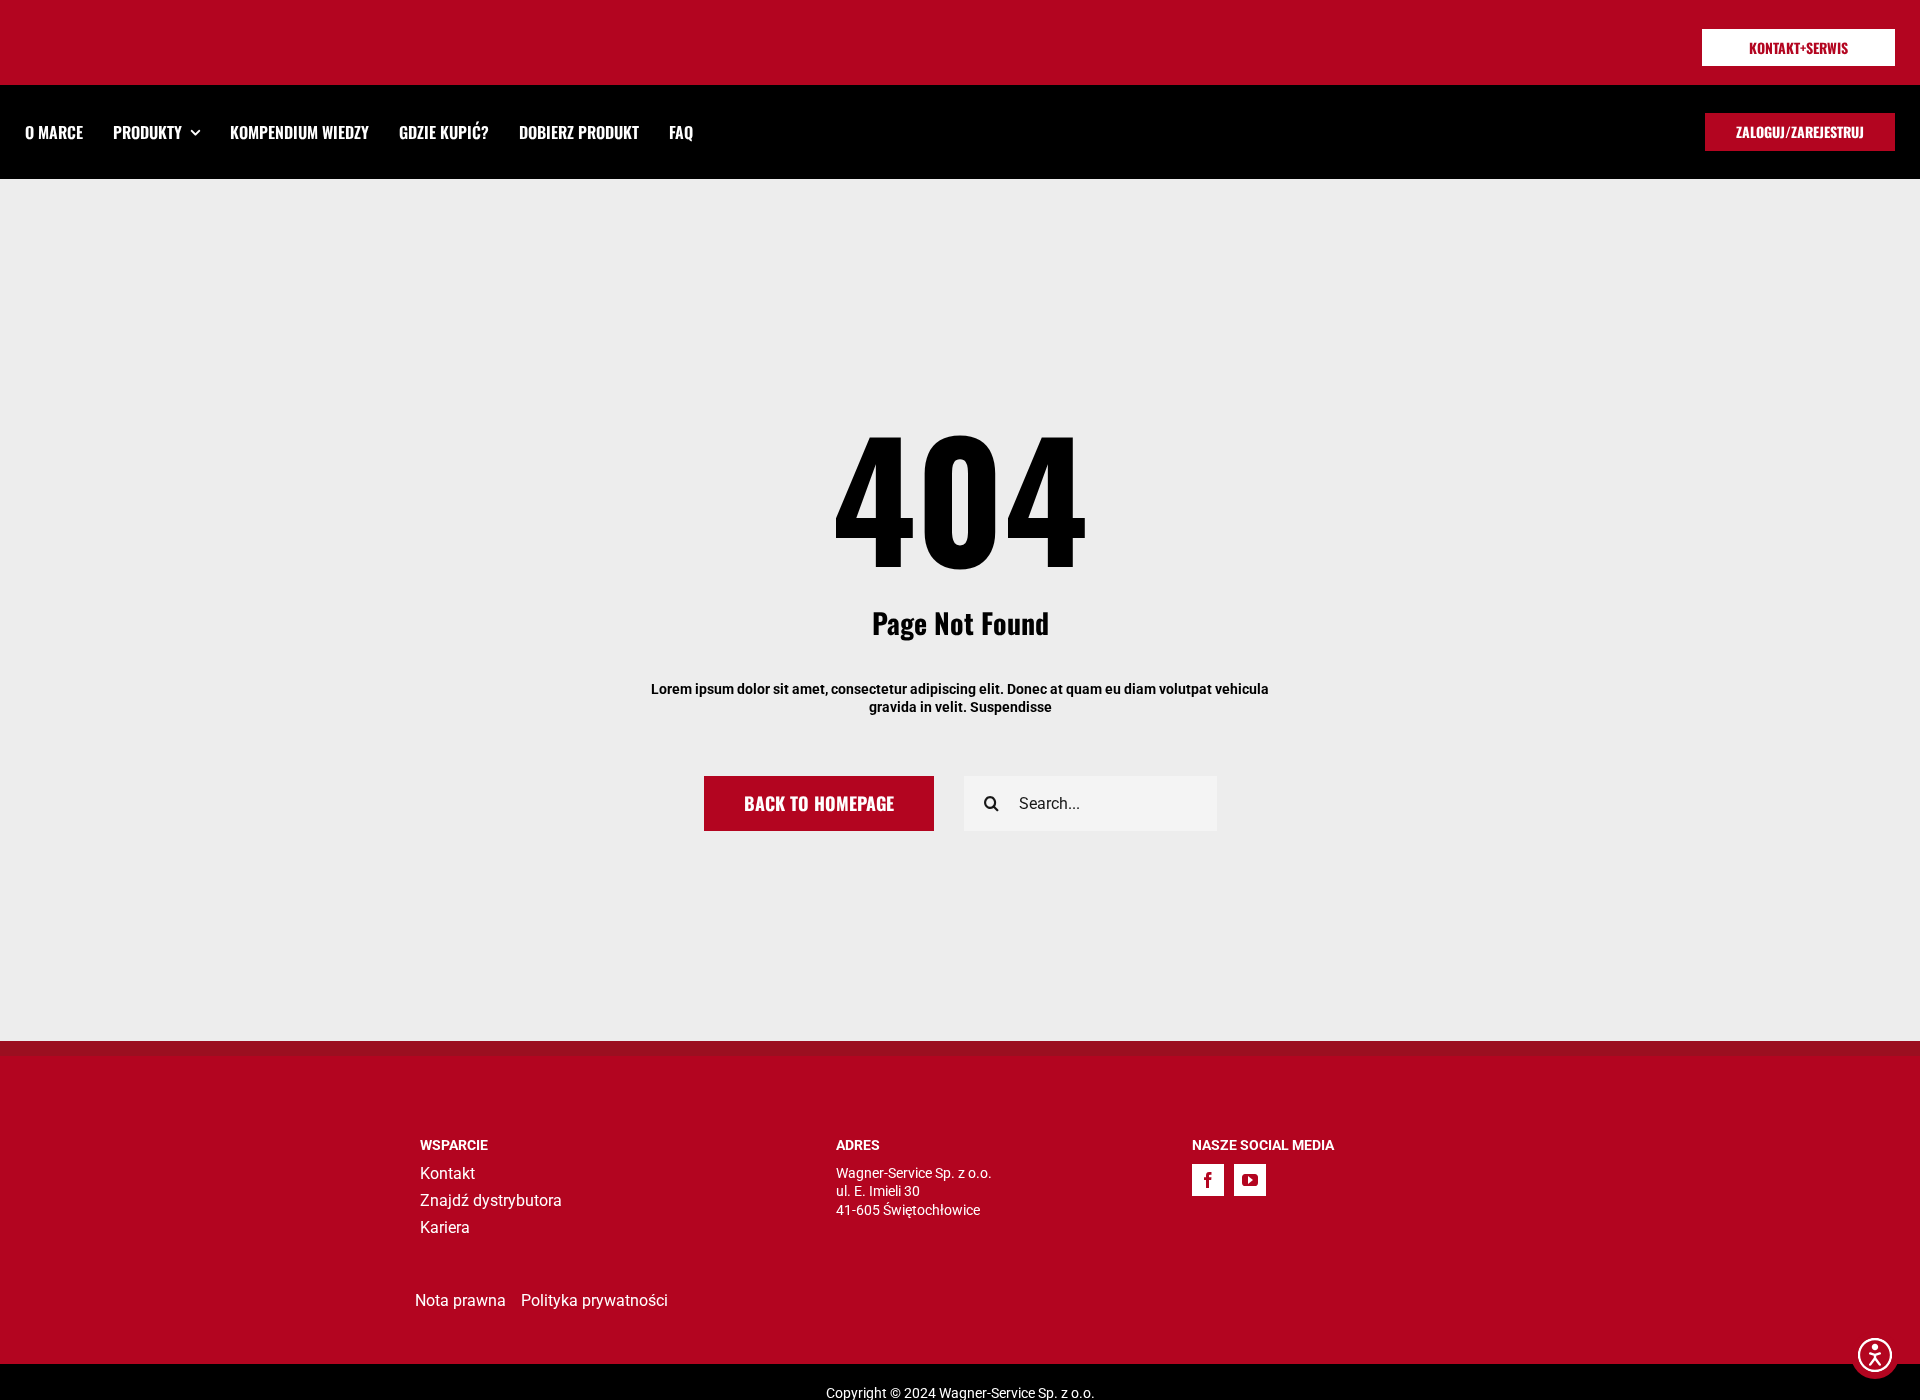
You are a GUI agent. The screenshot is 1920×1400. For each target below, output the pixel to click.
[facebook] (1208, 1180)
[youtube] (1250, 1180)
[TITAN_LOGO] (117, 30)
